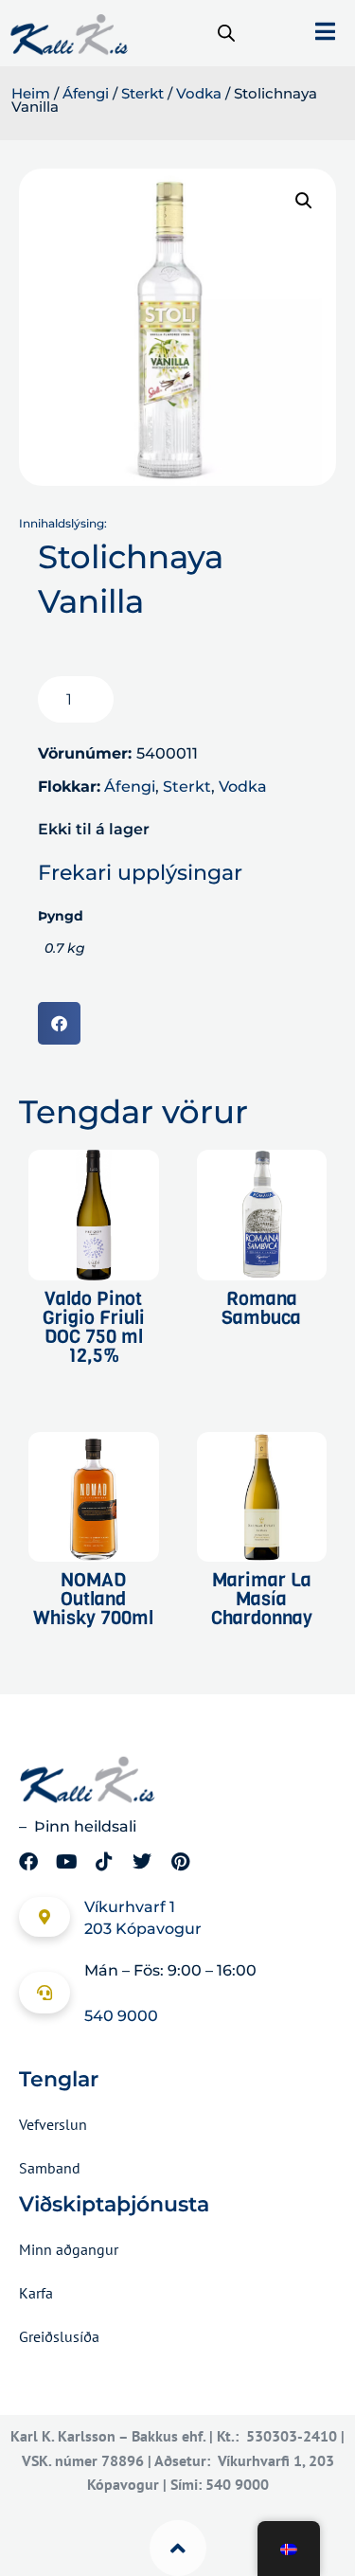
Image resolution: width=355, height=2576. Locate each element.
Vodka (199, 94)
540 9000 (121, 2016)
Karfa (36, 2293)
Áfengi (86, 94)
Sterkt (142, 94)
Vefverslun (53, 2124)
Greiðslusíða (59, 2336)
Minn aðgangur (69, 2249)
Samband (50, 2168)
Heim (31, 94)
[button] (304, 201)
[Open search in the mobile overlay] (226, 33)
